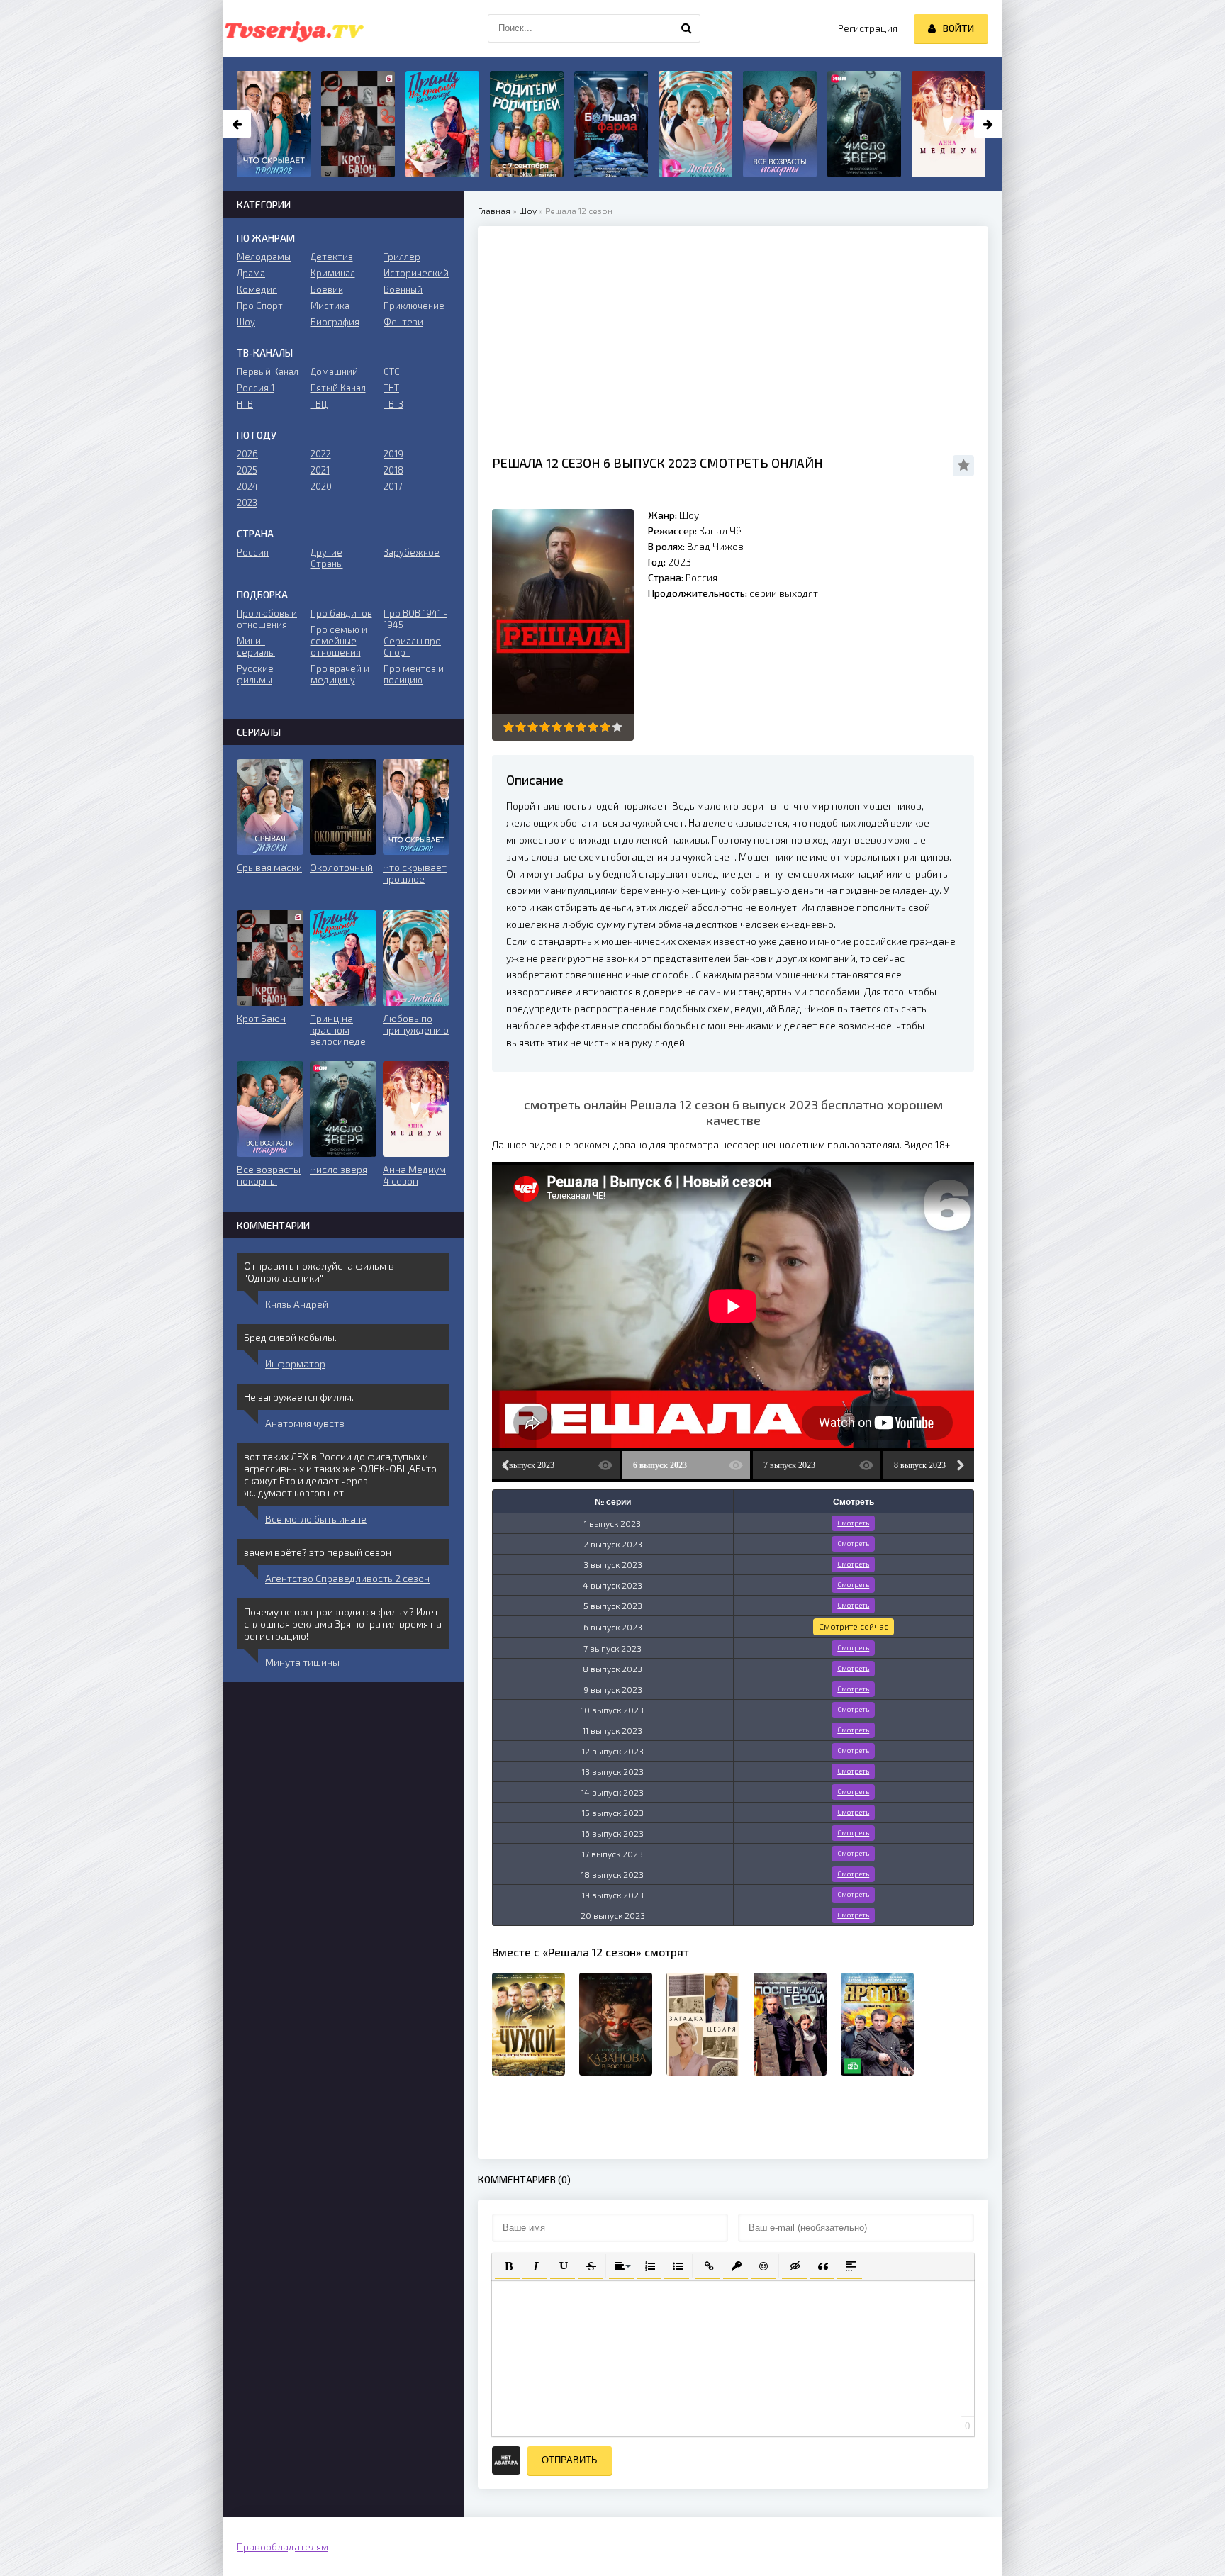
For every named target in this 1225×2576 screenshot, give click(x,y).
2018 (393, 470)
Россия (253, 552)
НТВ (245, 404)
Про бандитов (341, 613)
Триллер (402, 257)
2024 (247, 486)
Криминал (333, 273)
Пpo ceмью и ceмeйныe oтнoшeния (339, 641)
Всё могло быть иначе (316, 1519)
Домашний (334, 371)
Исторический (416, 273)
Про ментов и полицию (414, 674)
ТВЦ (319, 404)
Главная (494, 211)
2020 (321, 486)
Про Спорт (260, 306)
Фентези (403, 322)
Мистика (330, 306)
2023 (247, 503)
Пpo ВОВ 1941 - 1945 (415, 619)
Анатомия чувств (305, 1423)
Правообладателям (283, 2547)
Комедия (257, 289)
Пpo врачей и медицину (340, 674)
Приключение (414, 306)
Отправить (570, 2460)
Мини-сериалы (256, 646)
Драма (251, 273)
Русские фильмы (255, 674)
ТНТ (391, 388)
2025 (247, 470)
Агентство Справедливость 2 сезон (347, 1578)
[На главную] (293, 28)
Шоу (528, 211)
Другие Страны (327, 558)
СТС (392, 371)
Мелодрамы (264, 257)
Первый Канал (268, 371)
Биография (335, 322)
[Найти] (686, 28)
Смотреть (853, 1523)
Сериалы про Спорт (412, 646)
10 (617, 727)
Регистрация (868, 28)
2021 (320, 470)
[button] (507, 2265)
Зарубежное (412, 552)
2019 (393, 454)
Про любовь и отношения (267, 619)
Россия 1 (256, 388)
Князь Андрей (297, 1304)
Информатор (295, 1363)
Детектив (332, 257)
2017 (393, 486)
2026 (247, 454)
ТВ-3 (393, 404)
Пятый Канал (338, 388)
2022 (321, 454)
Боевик (327, 289)
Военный (403, 289)
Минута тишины (302, 1662)
